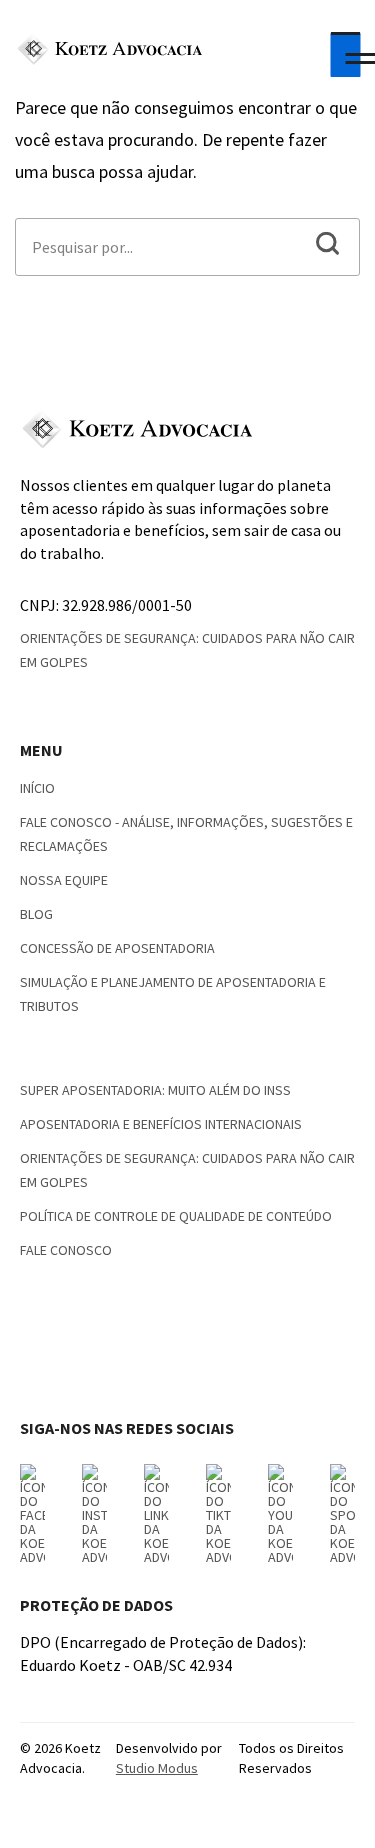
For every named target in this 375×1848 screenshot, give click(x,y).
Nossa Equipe (64, 880)
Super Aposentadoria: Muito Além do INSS (155, 1090)
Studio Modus (157, 1768)
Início (37, 788)
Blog (36, 914)
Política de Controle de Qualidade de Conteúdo (176, 1216)
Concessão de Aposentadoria (117, 948)
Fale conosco (66, 1250)
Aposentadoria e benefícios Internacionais (161, 1124)
